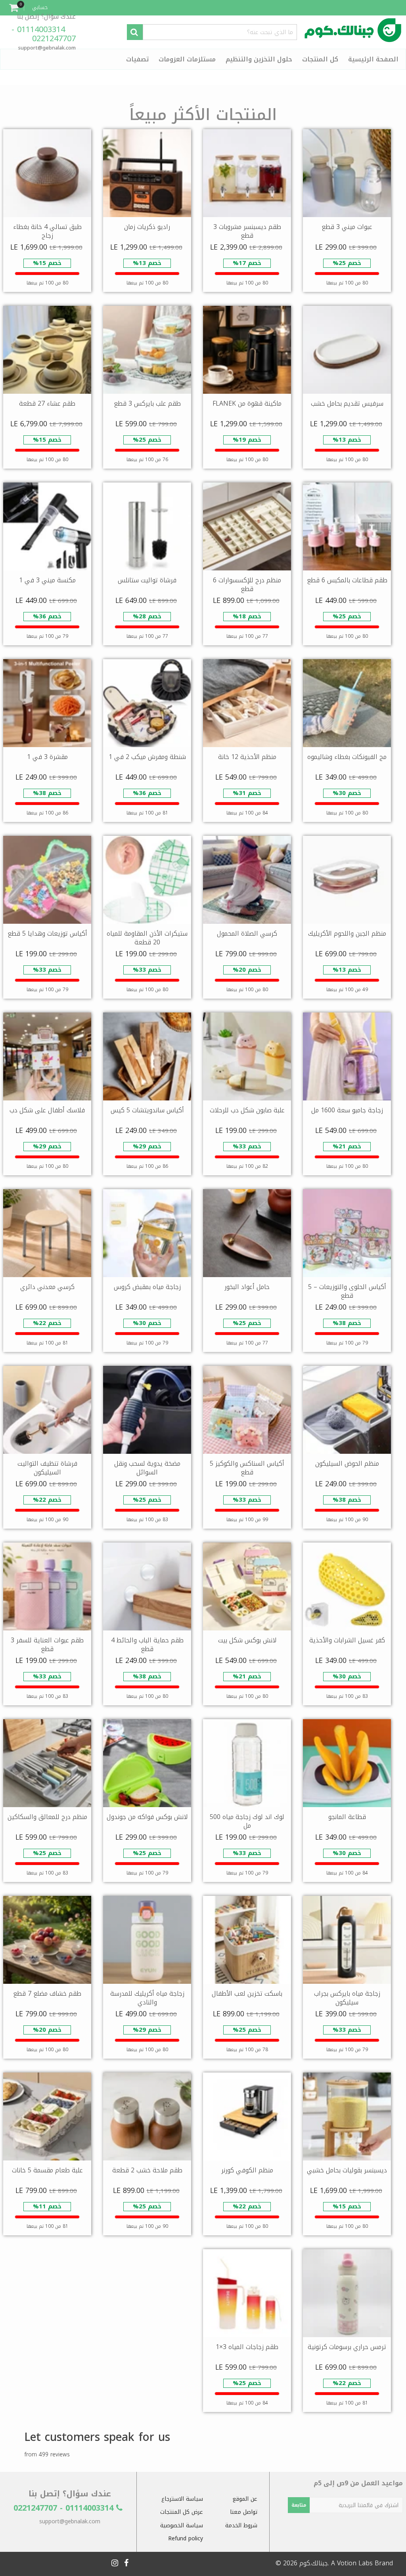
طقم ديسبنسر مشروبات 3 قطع (247, 231)
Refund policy (186, 2539)
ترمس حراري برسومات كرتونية (347, 2347)
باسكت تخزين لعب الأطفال (247, 1993)
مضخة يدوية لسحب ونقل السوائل (147, 1468)
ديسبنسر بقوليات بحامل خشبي (347, 2170)
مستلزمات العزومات (187, 59)
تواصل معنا (244, 2512)
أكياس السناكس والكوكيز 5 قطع (247, 1468)
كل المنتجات (320, 59)
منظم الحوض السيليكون (347, 1463)
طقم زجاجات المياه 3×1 (247, 2347)
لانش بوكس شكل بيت (247, 1640)
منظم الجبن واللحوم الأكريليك (347, 933)
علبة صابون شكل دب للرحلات (247, 1110)
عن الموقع (245, 2499)
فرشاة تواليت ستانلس (147, 580)
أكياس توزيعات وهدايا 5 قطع (47, 933)
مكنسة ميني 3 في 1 (47, 580)
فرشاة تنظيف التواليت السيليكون (47, 1468)
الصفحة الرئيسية (373, 59)
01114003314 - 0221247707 (44, 34)
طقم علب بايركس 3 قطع (147, 403)
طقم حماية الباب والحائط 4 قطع (147, 1645)
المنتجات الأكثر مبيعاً (203, 115)
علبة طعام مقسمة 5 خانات (47, 2170)
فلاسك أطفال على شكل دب (47, 1110)
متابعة (299, 2505)
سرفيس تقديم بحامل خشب (347, 403)
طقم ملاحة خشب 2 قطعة (147, 2170)
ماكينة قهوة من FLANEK (247, 403)
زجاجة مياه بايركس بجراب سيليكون (347, 1998)
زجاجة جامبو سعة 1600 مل (347, 1110)
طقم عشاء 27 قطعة (47, 403)
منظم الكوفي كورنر (247, 2170)
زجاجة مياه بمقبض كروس (147, 1287)
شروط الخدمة (241, 2525)
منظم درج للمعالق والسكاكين (47, 1817)
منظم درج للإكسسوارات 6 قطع (247, 584)
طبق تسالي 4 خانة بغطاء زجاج (47, 231)
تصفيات (137, 59)
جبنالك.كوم (314, 2563)
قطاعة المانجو (347, 1817)
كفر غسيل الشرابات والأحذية (347, 1640)
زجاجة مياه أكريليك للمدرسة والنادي (147, 1998)
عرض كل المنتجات (182, 2512)
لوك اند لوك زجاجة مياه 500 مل (247, 1821)
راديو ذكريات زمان (147, 227)
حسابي (40, 7)
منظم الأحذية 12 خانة (247, 757)
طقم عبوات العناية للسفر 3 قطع (47, 1645)
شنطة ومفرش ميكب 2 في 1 (147, 757)
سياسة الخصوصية (182, 2525)
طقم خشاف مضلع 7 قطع (47, 1993)
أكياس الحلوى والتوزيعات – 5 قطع (347, 1291)
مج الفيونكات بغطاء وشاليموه (347, 757)
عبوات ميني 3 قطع (347, 227)
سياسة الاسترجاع (182, 2499)
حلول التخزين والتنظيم (259, 59)
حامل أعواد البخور (247, 1287)
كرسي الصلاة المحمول (247, 933)
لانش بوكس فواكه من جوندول (147, 1817)
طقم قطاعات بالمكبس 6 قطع (347, 580)
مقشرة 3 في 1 (47, 757)
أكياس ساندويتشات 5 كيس (147, 1110)
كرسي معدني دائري (47, 1287)
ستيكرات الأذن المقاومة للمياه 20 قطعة (147, 938)
